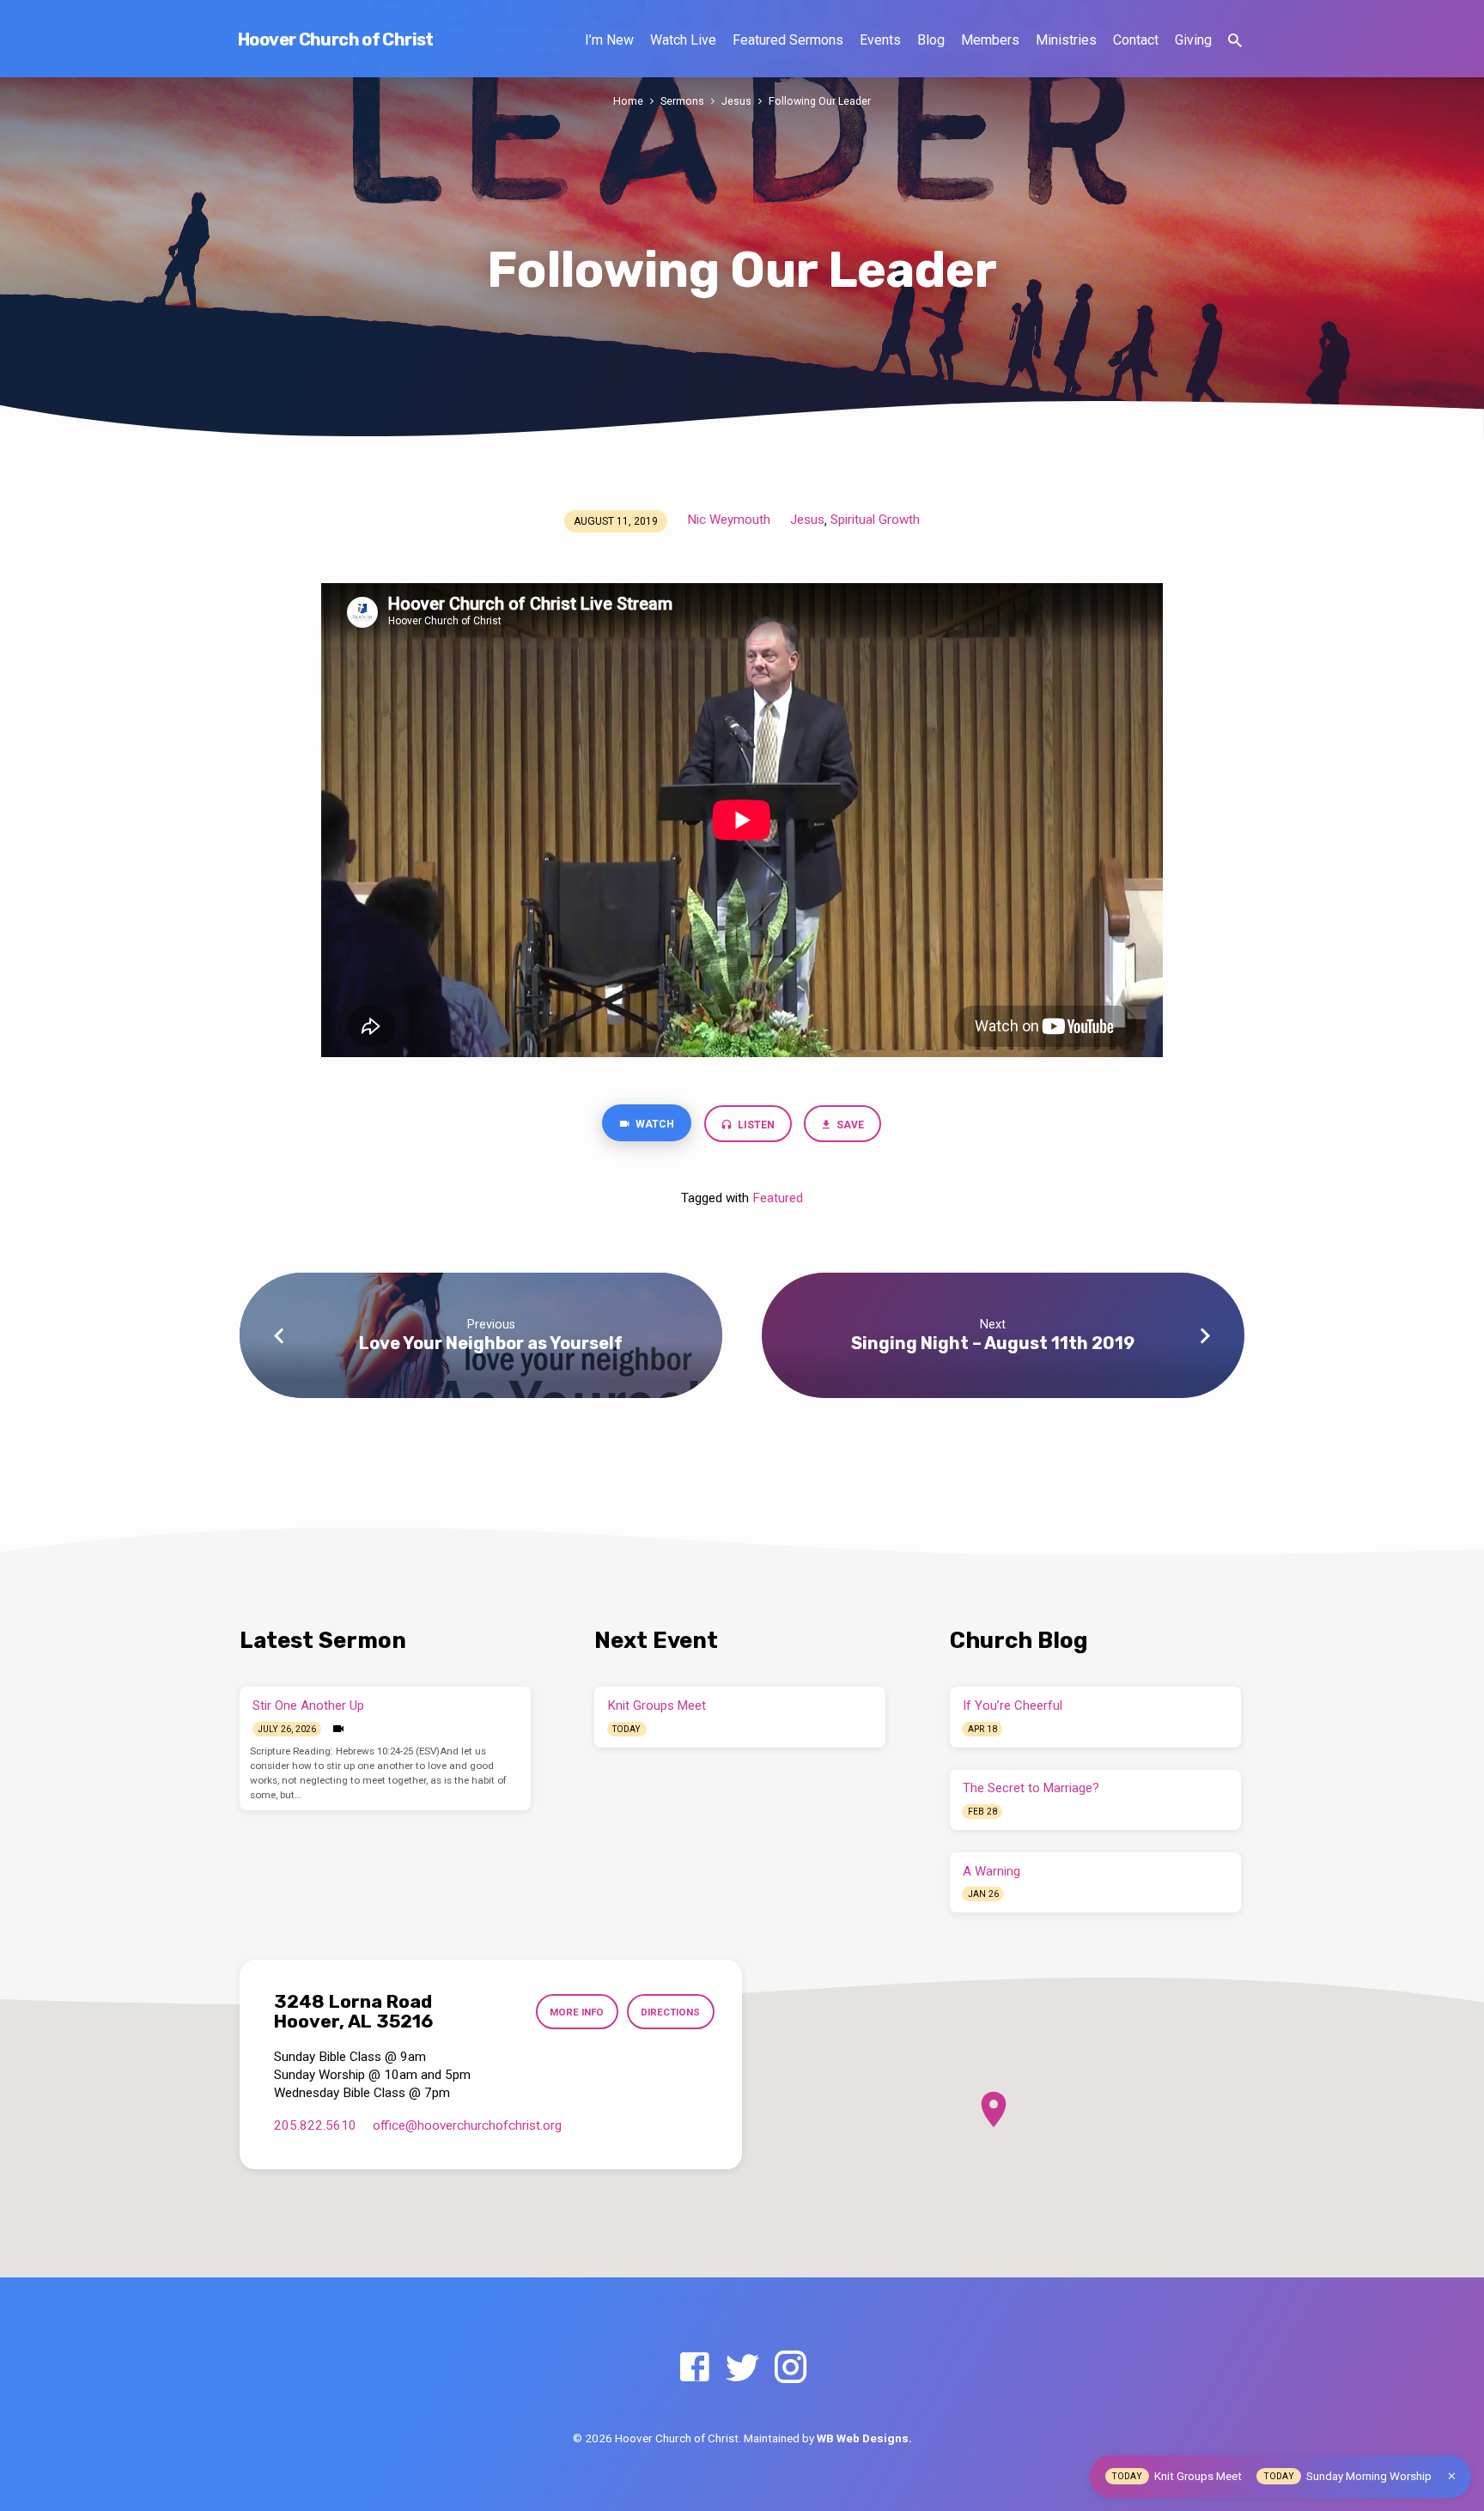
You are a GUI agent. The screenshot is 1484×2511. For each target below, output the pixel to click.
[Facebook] (694, 2368)
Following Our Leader (820, 101)
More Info (577, 2012)
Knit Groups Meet (657, 1705)
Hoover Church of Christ (336, 40)
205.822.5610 (315, 2125)
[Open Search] (1235, 41)
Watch (654, 1124)
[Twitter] (742, 2368)
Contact (1136, 40)
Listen (755, 1125)
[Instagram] (791, 2368)
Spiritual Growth (875, 520)
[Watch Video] (338, 1729)
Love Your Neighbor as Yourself (491, 1343)
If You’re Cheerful (1013, 1705)
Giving (1193, 40)
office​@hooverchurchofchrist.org (467, 2125)
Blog (931, 40)
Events (880, 40)
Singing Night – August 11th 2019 (993, 1343)
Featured (778, 1198)
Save (850, 1125)
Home (628, 101)
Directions (670, 2012)
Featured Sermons (788, 40)
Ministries (1066, 40)
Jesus (736, 101)
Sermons (682, 101)
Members (990, 40)
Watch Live (683, 40)
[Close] (1452, 2476)
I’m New (609, 40)
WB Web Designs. (864, 2438)
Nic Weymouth (729, 520)
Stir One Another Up (308, 1705)
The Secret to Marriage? (1031, 1788)
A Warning (991, 1871)
